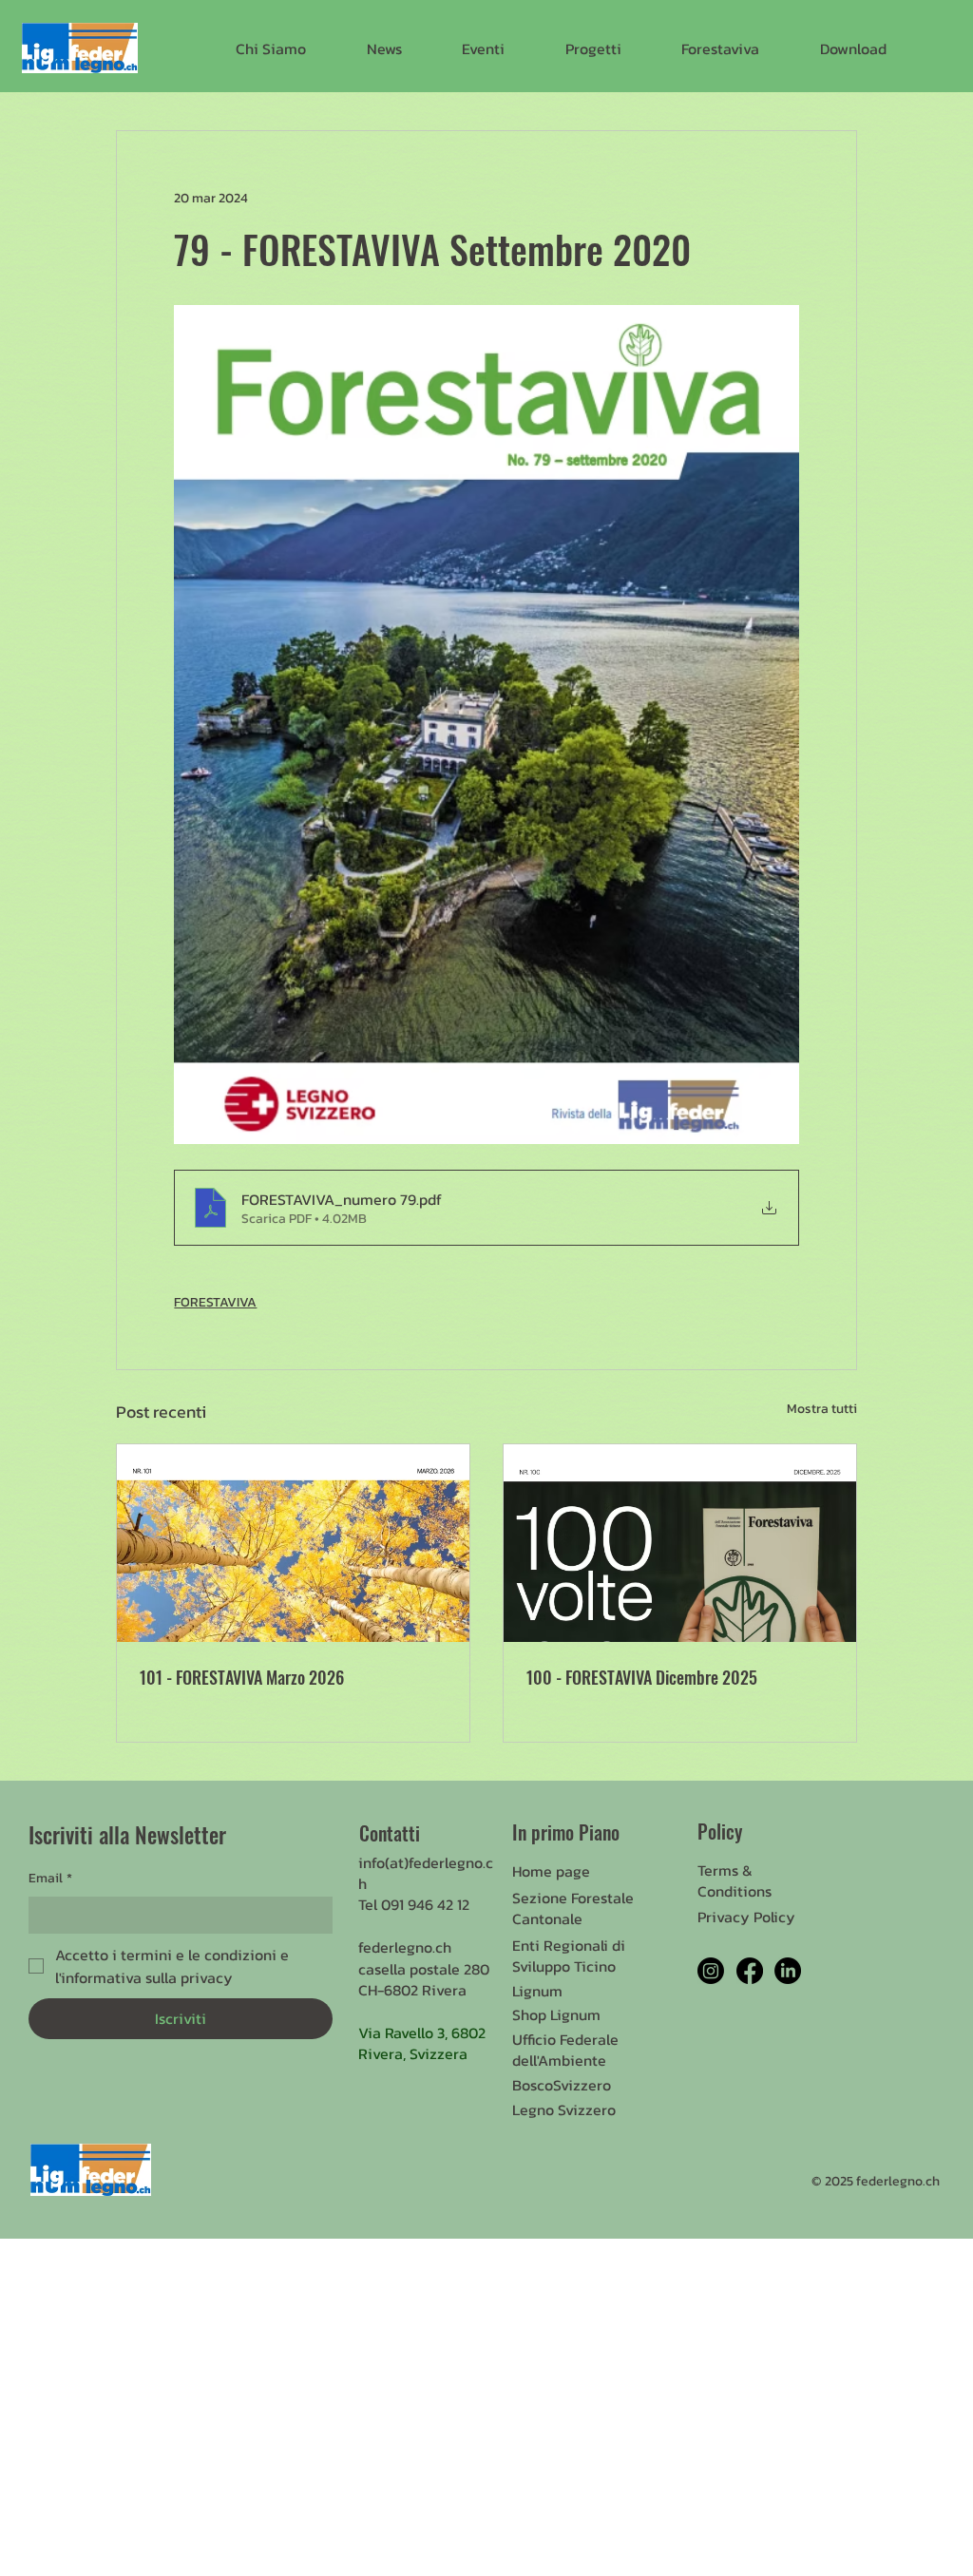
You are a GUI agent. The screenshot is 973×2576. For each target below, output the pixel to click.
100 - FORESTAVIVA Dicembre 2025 (642, 1677)
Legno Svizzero (564, 2109)
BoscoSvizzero (562, 2085)
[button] (271, 48)
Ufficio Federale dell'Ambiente (565, 2050)
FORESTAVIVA (215, 1302)
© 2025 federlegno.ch (876, 2181)
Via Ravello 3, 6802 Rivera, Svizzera (422, 2043)
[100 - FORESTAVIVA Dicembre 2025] (680, 1543)
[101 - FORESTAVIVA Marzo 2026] (293, 1543)
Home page (551, 1871)
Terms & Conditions (735, 1880)
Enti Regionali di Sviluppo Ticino (569, 1956)
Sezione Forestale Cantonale (573, 1908)
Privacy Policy (746, 1917)
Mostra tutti (822, 1409)
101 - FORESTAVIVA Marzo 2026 (242, 1677)
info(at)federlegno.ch (426, 1873)
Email (50, 1878)
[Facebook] (750, 1971)
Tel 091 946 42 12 (414, 1904)
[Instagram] (711, 1971)
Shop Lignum (556, 2014)
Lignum (537, 1991)
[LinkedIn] (788, 1971)
